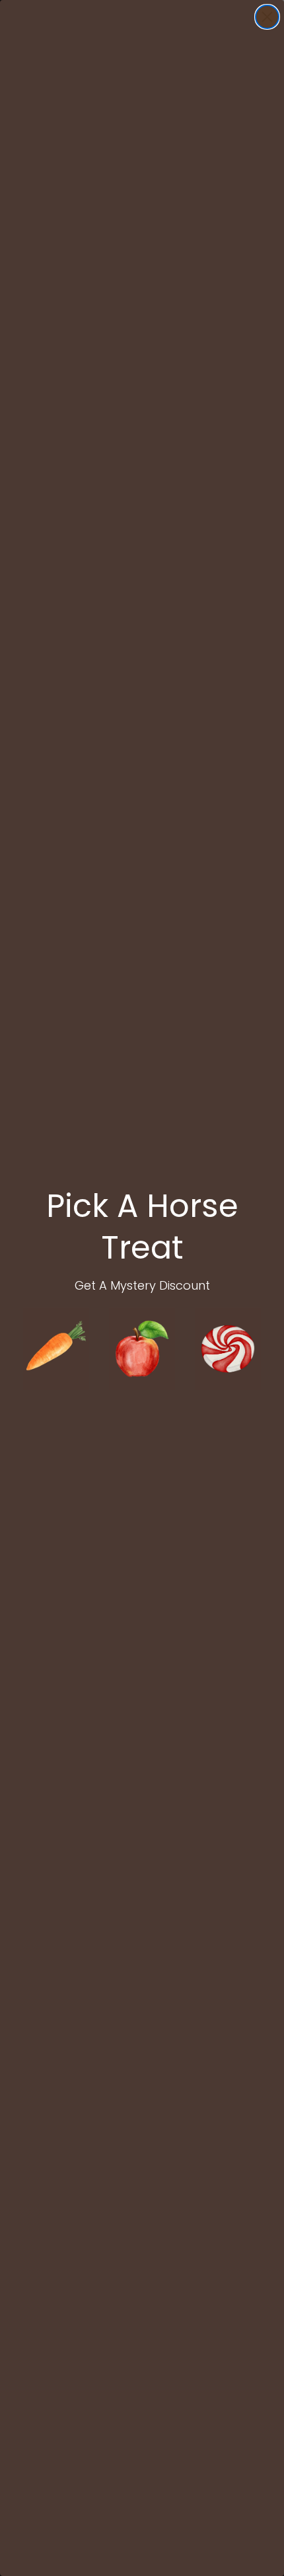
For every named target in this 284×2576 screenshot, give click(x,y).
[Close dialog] (267, 17)
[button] (56, 1349)
